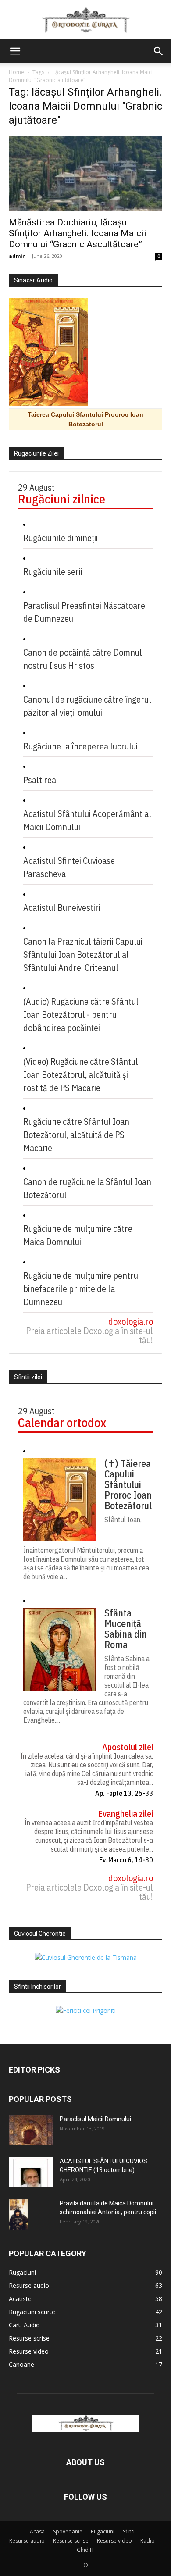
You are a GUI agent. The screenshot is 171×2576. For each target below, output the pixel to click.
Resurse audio (27, 2541)
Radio (148, 2541)
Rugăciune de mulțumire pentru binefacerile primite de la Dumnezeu (81, 1289)
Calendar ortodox (62, 1422)
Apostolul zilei (128, 1747)
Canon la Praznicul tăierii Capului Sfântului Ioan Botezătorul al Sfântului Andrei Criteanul (83, 954)
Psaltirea (40, 780)
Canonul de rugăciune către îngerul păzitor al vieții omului (87, 706)
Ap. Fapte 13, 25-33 (124, 1793)
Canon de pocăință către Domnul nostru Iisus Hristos (83, 659)
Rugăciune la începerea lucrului (80, 746)
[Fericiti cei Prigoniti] (86, 2010)
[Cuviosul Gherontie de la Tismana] (86, 1957)
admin (17, 256)
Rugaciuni (103, 2531)
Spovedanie (68, 2531)
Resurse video (114, 2541)
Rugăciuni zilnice (62, 499)
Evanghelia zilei (125, 1814)
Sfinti (129, 2531)
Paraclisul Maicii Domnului (95, 2119)
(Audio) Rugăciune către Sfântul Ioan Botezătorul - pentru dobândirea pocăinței (81, 1015)
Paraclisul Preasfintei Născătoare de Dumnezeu (84, 612)
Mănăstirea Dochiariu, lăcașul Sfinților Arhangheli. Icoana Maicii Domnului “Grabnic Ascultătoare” (78, 233)
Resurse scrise (71, 2541)
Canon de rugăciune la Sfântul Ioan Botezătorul (87, 1188)
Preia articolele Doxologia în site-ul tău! (89, 1335)
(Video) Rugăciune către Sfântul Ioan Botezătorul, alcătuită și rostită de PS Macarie (81, 1075)
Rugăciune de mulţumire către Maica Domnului (78, 1235)
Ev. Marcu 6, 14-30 (126, 1860)
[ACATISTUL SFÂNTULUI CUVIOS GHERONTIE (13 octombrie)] (31, 2172)
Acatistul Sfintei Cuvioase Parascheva (69, 867)
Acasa (37, 2531)
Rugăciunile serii (53, 572)
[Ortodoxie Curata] (85, 20)
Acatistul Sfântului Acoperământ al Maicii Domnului (87, 820)
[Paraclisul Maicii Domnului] (31, 2130)
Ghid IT (85, 2550)
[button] (15, 51)
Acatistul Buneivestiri (62, 908)
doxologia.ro (131, 1322)
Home (16, 72)
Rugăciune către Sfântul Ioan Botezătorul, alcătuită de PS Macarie (76, 1135)
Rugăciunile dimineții (61, 538)
